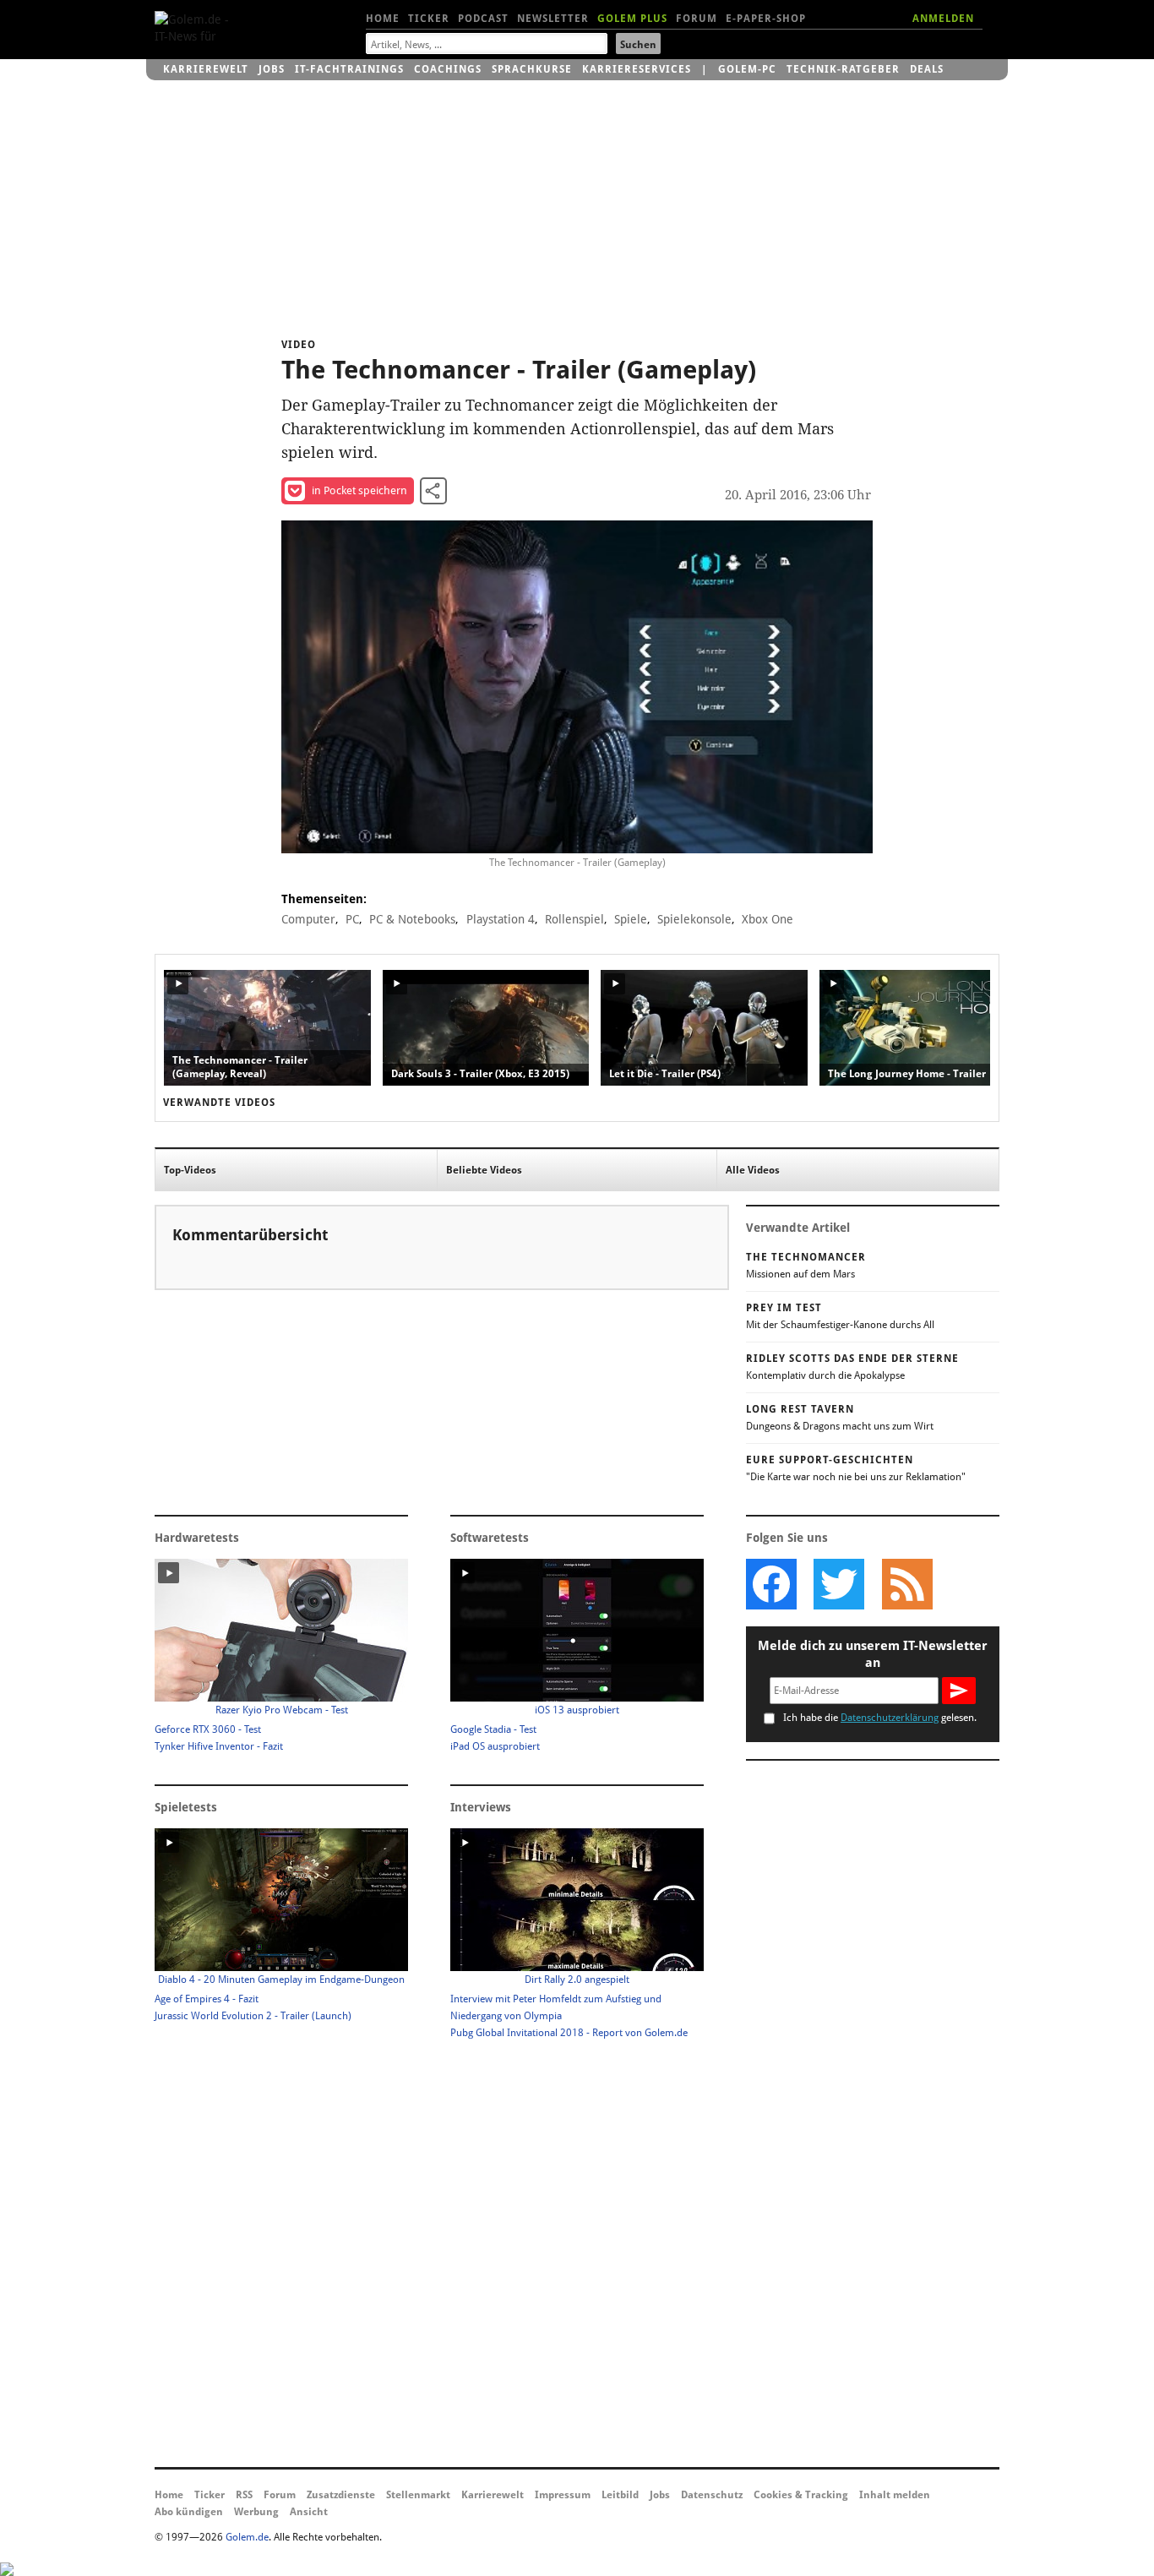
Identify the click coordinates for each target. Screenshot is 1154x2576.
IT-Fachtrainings (349, 69)
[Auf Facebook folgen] (771, 1584)
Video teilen (433, 491)
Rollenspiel (574, 919)
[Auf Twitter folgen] (839, 1584)
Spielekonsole (694, 919)
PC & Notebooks (412, 919)
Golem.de (247, 2537)
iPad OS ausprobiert (495, 1746)
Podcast (483, 19)
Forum (697, 19)
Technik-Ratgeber (843, 69)
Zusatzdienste (341, 2495)
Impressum (563, 2495)
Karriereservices (637, 69)
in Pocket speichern (359, 490)
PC (352, 919)
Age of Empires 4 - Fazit (207, 1999)
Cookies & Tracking (801, 2495)
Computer (308, 919)
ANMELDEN (943, 19)
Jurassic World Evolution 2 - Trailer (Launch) (253, 2016)
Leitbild (620, 2495)
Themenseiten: (324, 899)
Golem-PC (747, 69)
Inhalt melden (895, 2495)
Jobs (272, 69)
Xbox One (768, 919)
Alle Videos (753, 1170)
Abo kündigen (189, 2512)
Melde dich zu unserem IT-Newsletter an (873, 1654)
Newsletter (553, 19)
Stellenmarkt (418, 2495)
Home (383, 19)
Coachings (448, 69)
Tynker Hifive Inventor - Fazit (219, 1746)
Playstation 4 (501, 919)
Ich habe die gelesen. (880, 1718)
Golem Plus (632, 19)
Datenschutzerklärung (890, 1718)
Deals (927, 69)
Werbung (256, 2512)
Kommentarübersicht (250, 1235)
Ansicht (309, 2512)
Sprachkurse (532, 69)
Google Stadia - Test (493, 1729)
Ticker (429, 19)
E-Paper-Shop (766, 19)
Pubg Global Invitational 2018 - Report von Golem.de (569, 2033)
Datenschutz (712, 2495)
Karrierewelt (206, 69)
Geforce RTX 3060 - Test (208, 1729)
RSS (244, 2495)
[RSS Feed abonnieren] (906, 1584)
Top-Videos (190, 1170)
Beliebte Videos (484, 1170)
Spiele (631, 919)
